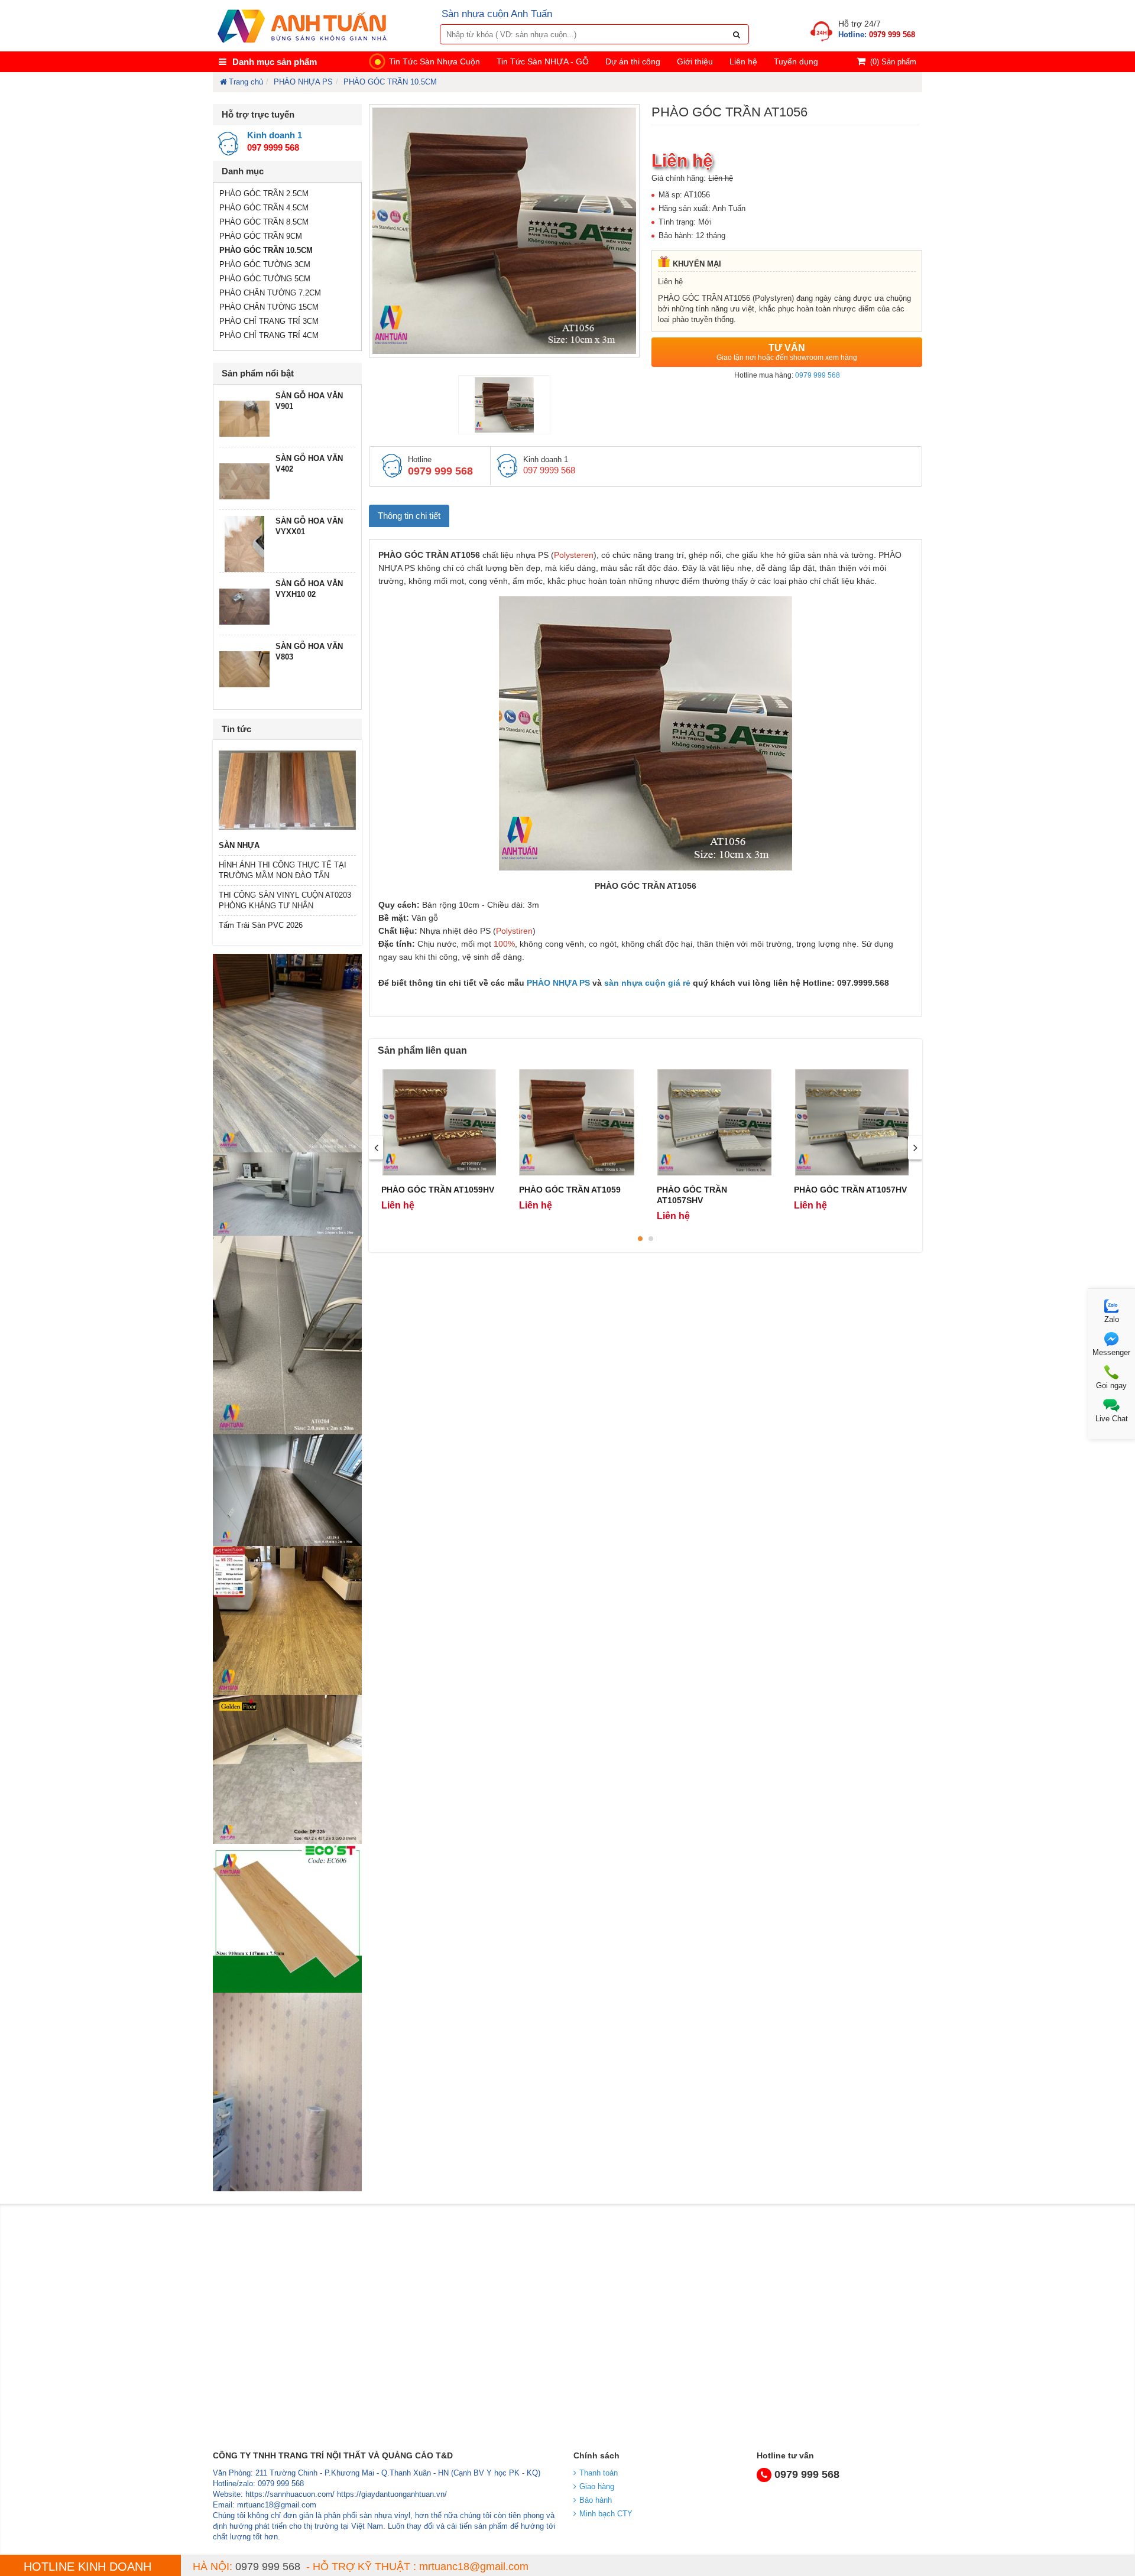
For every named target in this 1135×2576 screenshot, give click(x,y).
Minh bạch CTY (606, 2514)
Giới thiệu (695, 61)
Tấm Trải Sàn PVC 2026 (261, 925)
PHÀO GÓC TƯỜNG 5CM (265, 279)
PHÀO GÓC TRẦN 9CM (261, 236)
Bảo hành (596, 2500)
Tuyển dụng (796, 61)
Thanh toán (599, 2473)
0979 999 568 (818, 375)
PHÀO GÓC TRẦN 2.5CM (264, 194)
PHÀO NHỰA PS (303, 82)
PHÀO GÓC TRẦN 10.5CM (390, 82)
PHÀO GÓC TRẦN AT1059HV (438, 1190)
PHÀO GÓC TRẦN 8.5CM (264, 222)
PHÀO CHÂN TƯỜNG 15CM (269, 307)
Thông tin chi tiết (409, 516)
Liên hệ (743, 61)
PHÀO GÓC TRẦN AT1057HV (850, 1190)
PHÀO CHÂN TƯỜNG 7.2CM (270, 293)
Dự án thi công (633, 61)
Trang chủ (246, 82)
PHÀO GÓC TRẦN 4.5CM (264, 208)
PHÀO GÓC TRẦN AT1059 (570, 1190)
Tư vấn (787, 352)
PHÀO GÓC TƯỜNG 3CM (265, 264)
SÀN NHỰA (239, 845)
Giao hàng (597, 2486)
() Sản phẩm (893, 62)
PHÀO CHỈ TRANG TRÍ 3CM (269, 321)
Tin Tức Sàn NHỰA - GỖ (543, 61)
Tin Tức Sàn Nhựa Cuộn (434, 61)
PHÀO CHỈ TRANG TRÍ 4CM (269, 335)
